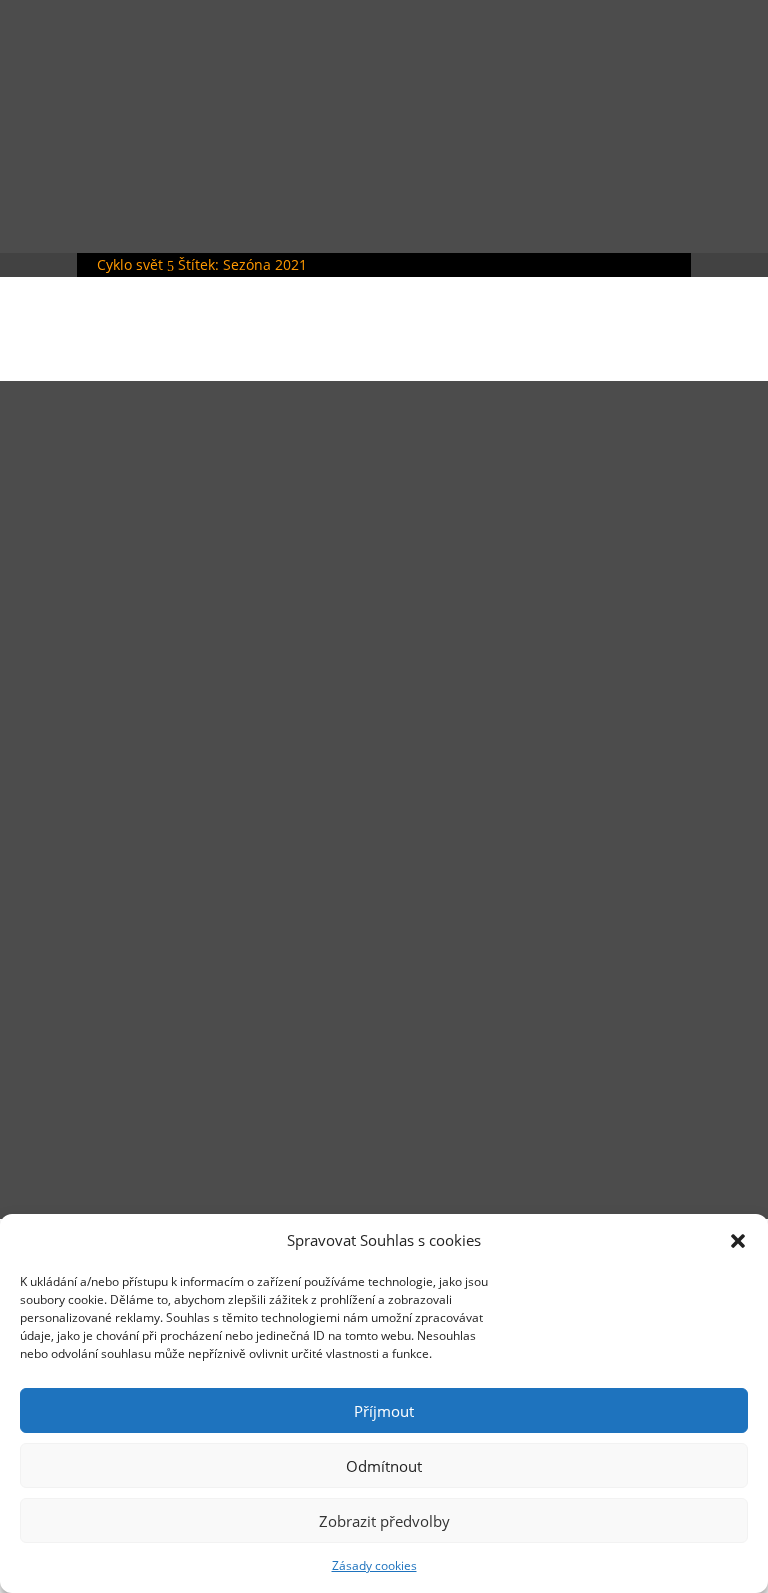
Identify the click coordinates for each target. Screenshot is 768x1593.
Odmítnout (384, 1466)
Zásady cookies (374, 1565)
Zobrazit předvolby (384, 1521)
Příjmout (384, 1411)
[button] (738, 1241)
